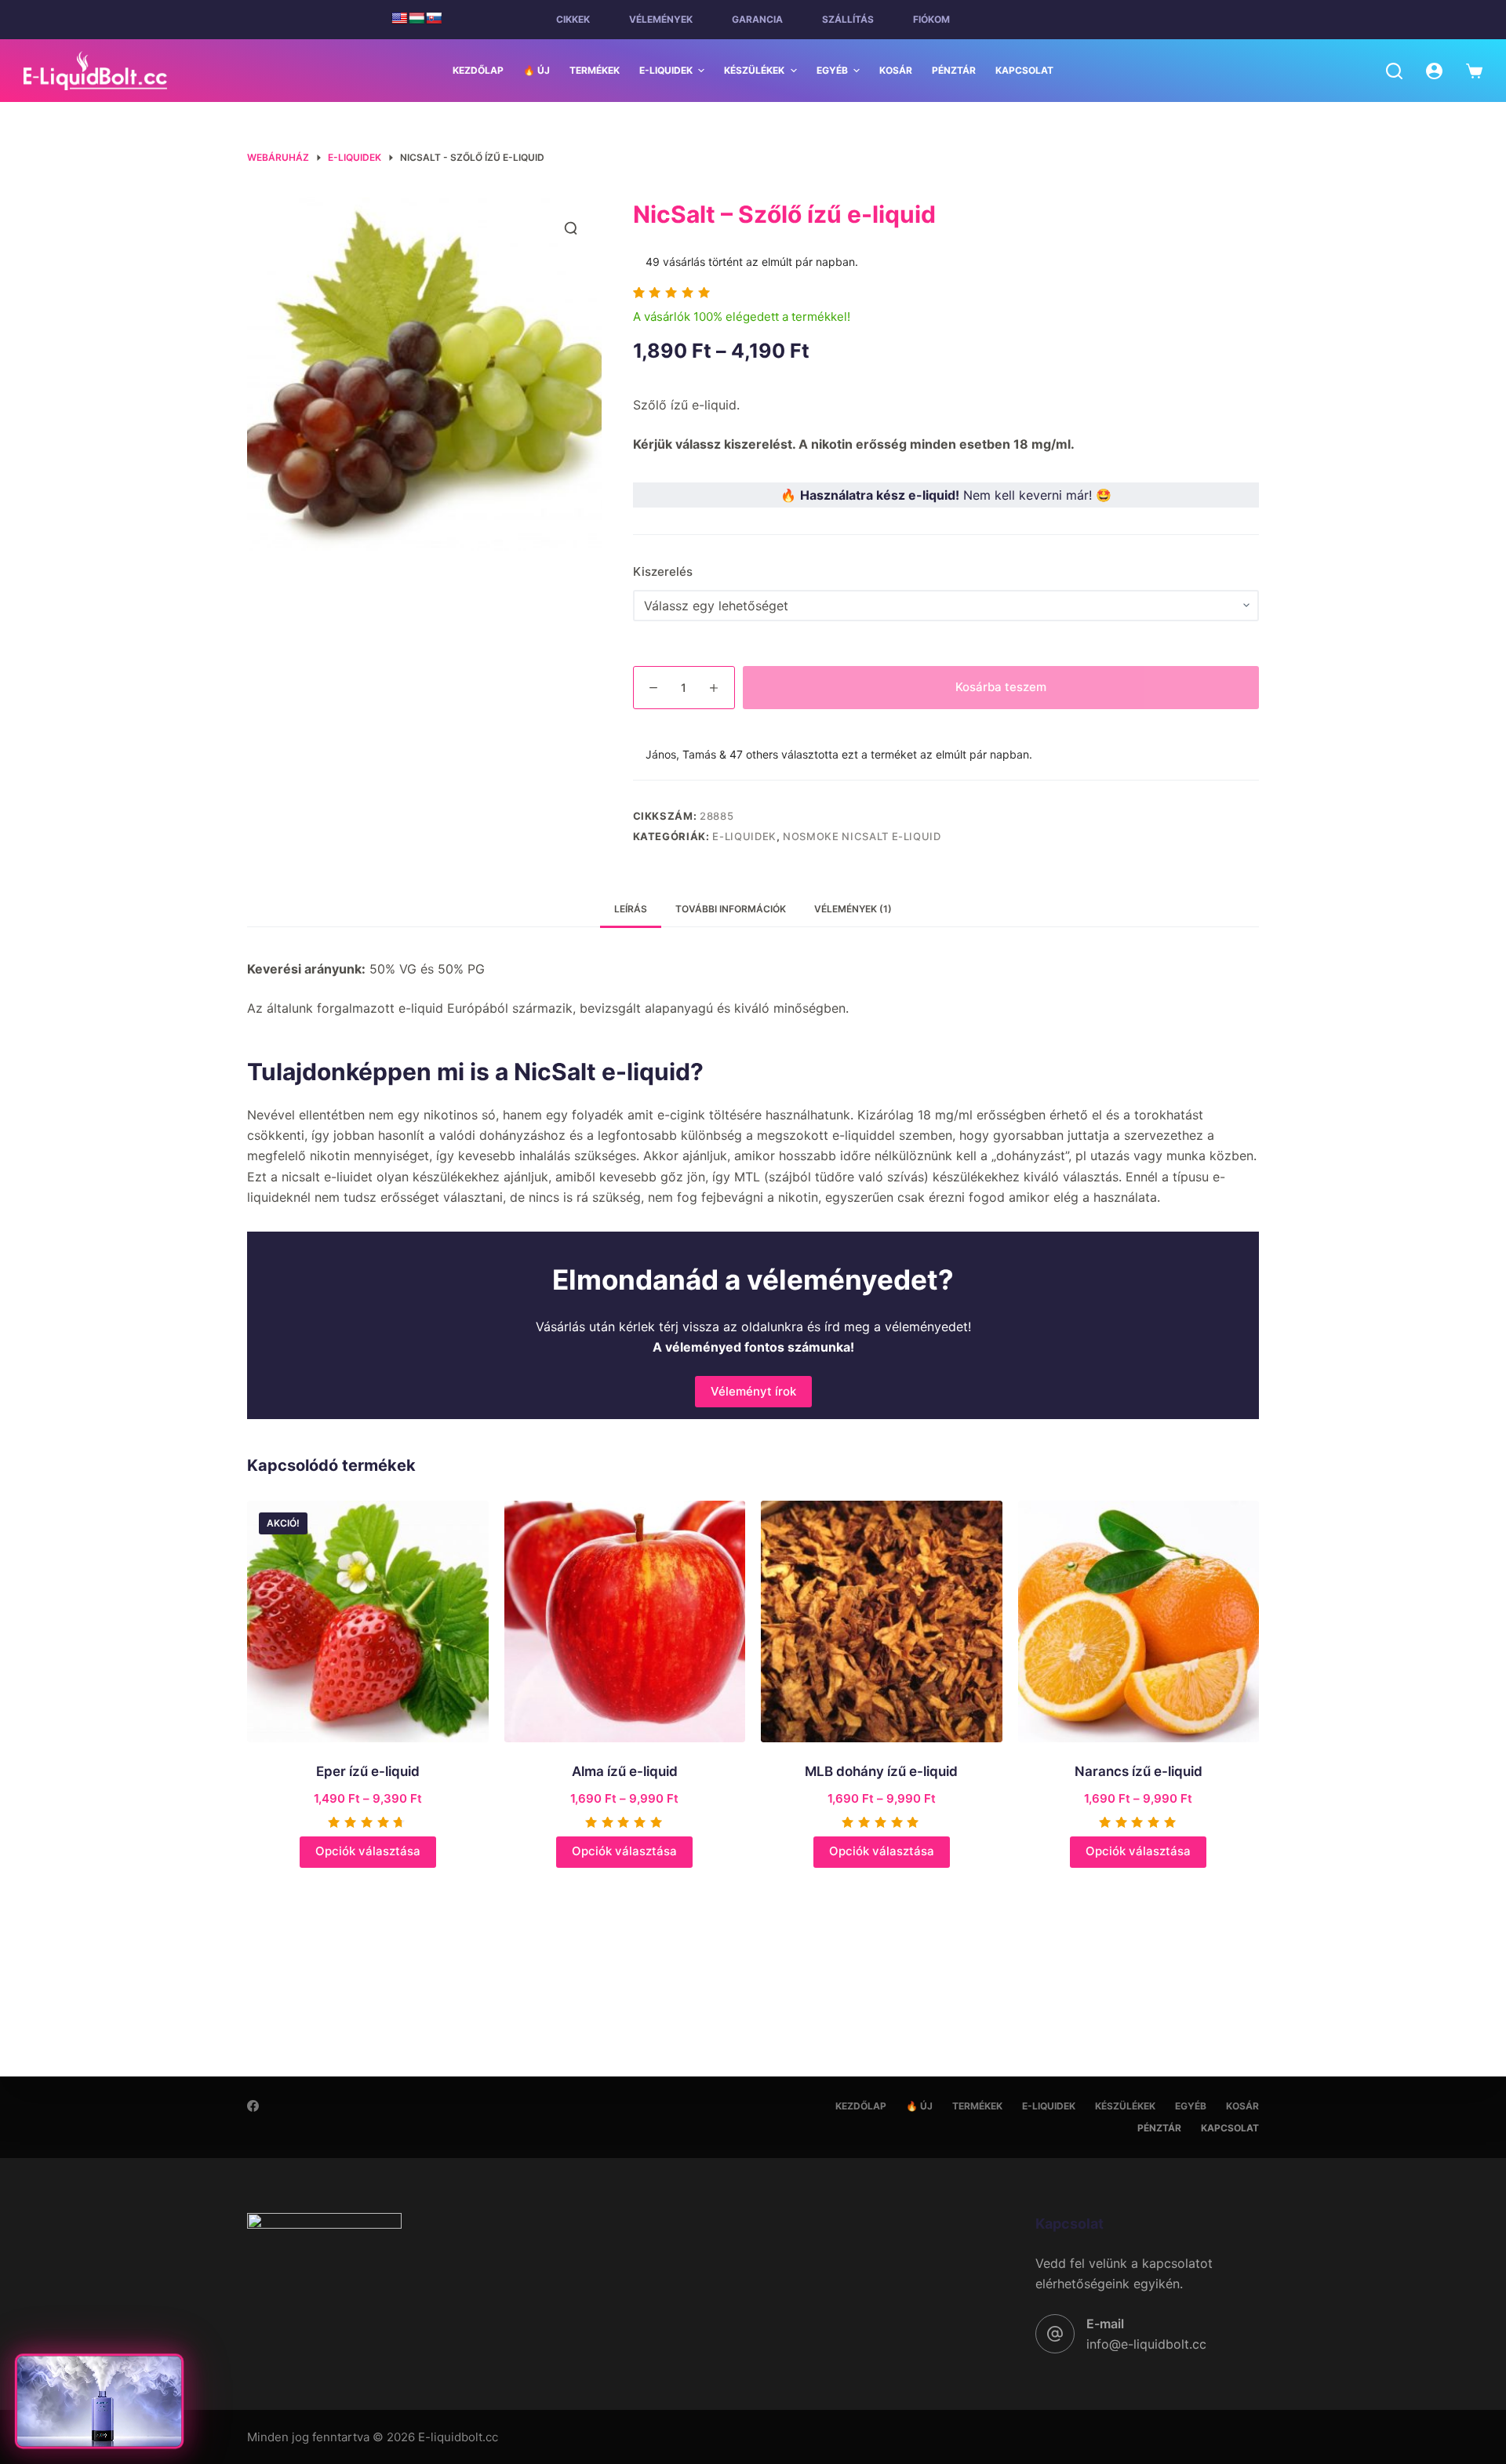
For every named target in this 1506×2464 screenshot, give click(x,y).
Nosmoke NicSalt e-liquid (862, 836)
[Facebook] (253, 2106)
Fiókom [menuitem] (931, 19)
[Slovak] (434, 18)
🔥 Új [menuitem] (537, 70)
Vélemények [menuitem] (661, 19)
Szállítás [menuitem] (848, 19)
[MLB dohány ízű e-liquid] (882, 1621)
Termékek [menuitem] (595, 70)
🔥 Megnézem (100, 2428)
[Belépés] (1434, 71)
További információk (731, 909)
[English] (399, 18)
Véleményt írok (753, 1391)
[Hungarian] (417, 18)
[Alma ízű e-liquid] (625, 1621)
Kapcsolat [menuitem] (1024, 70)
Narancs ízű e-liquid (1139, 1771)
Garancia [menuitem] (757, 19)
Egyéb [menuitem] (832, 70)
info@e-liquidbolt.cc (1146, 2344)
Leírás (631, 909)
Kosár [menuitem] (896, 70)
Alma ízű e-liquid (625, 1771)
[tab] (631, 910)
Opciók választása (368, 1851)
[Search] (1394, 71)
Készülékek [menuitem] (754, 70)
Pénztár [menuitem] (954, 70)
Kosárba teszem (1001, 687)
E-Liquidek (744, 836)
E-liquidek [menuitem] (666, 70)
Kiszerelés (663, 571)
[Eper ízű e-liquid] (368, 1621)
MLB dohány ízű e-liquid (881, 1771)
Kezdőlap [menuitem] (478, 70)
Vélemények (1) (853, 909)
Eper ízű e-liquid (368, 1771)
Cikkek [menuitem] (573, 19)
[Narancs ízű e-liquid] (1139, 1621)
